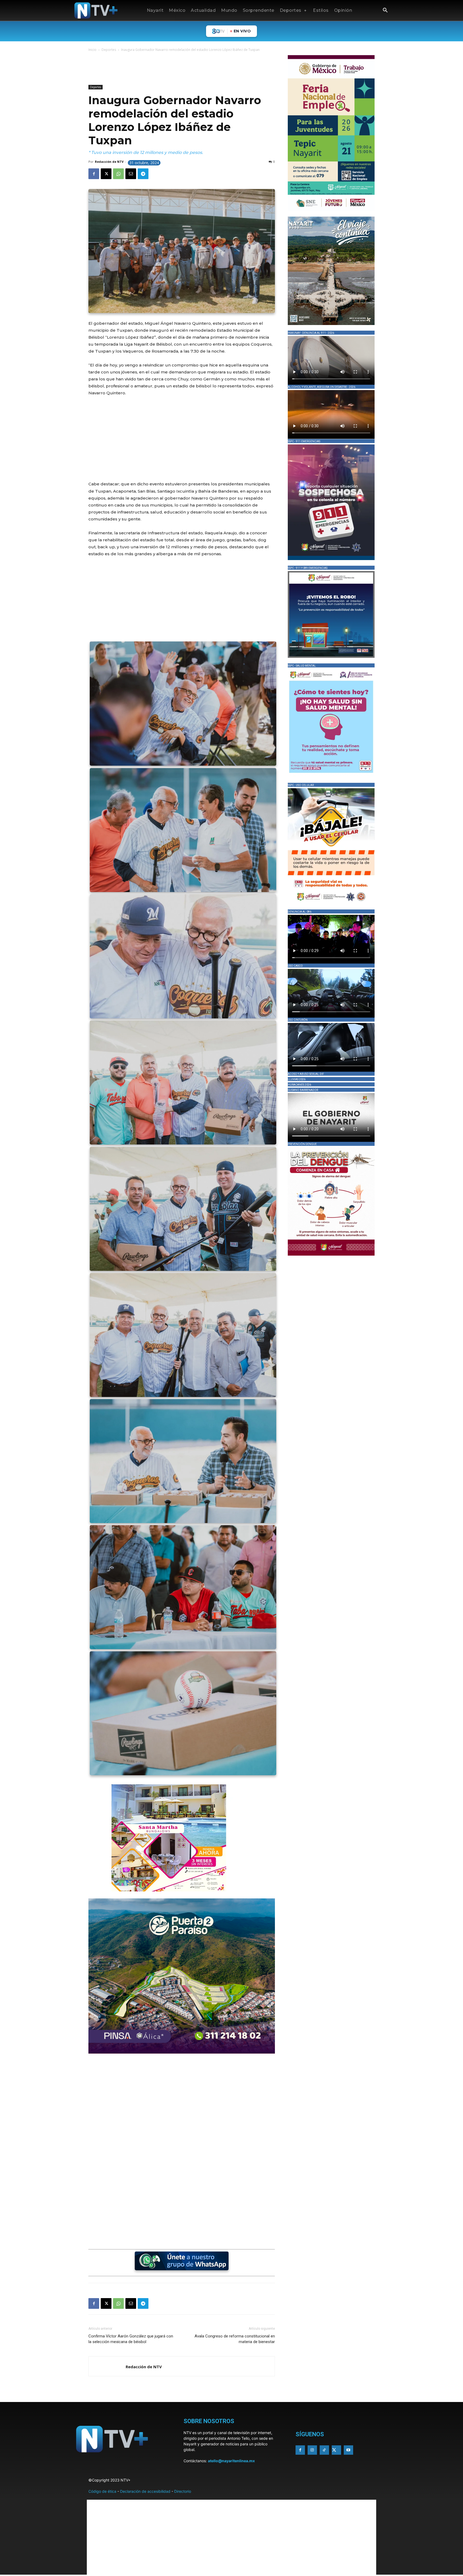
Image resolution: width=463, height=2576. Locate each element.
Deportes (109, 50)
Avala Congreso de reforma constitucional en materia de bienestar (235, 2339)
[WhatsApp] (118, 174)
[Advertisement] (186, 69)
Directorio (183, 2491)
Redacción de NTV (109, 162)
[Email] (131, 174)
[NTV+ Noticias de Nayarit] (96, 10)
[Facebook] (94, 174)
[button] (385, 11)
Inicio (92, 50)
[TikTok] (324, 2450)
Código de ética (102, 2491)
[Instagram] (312, 2450)
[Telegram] (143, 174)
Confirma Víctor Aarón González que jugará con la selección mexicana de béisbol (131, 2339)
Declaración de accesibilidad (145, 2491)
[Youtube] (348, 2450)
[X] (106, 174)
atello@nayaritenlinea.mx (231, 2461)
